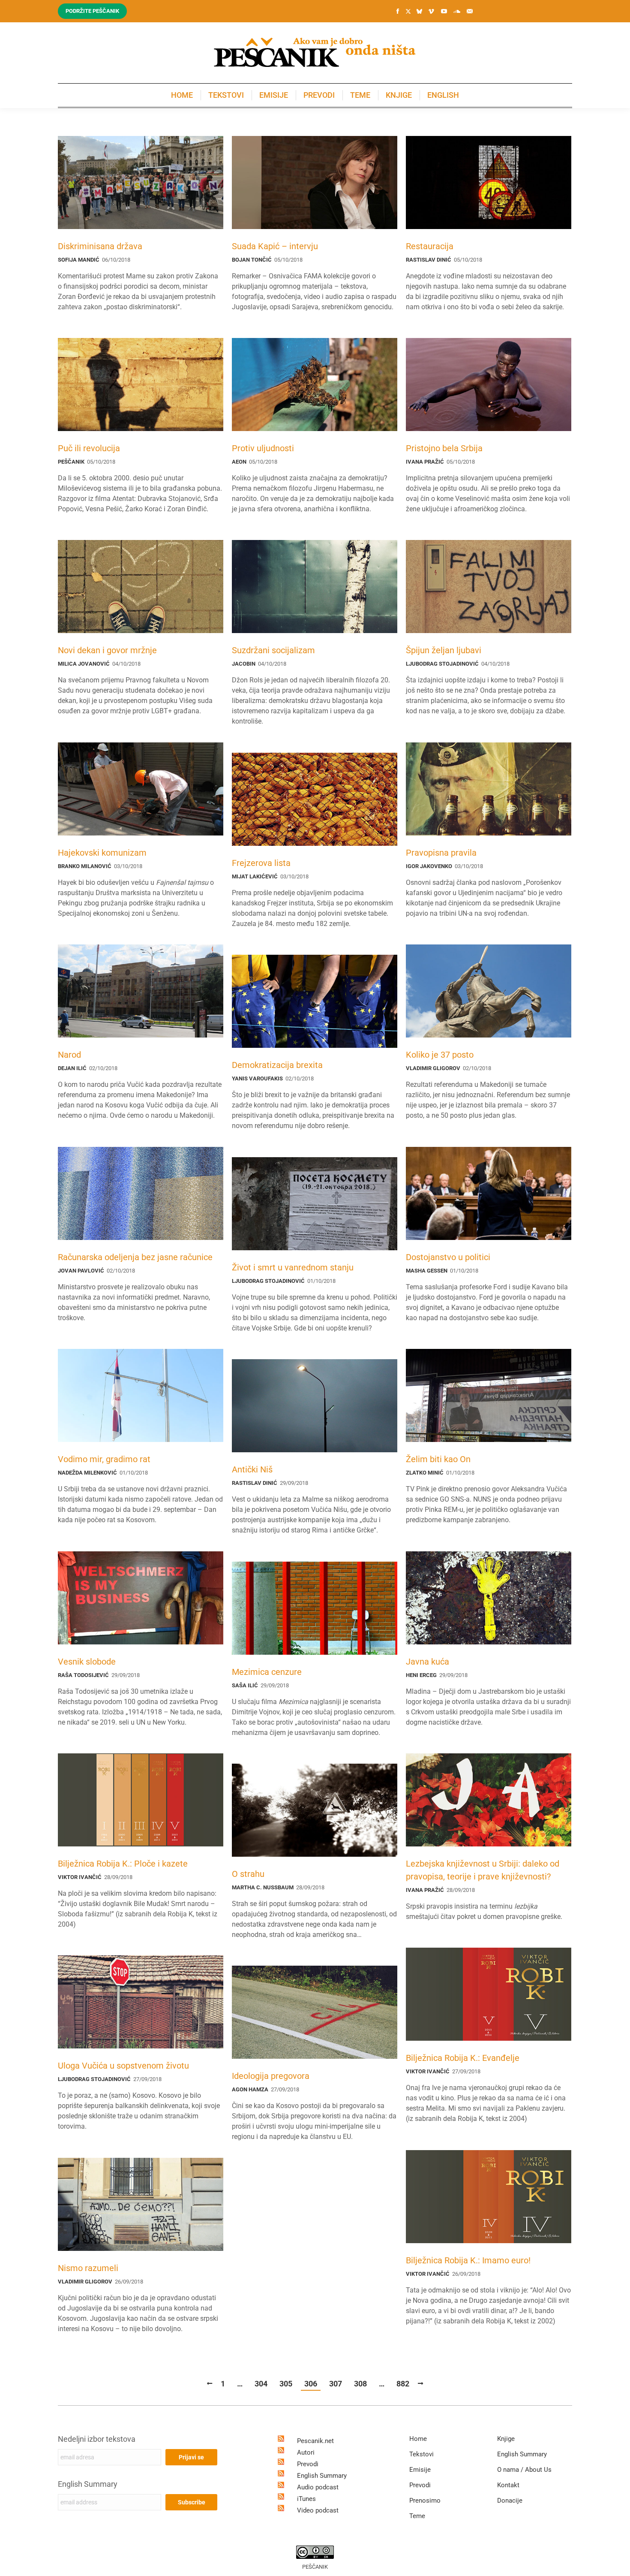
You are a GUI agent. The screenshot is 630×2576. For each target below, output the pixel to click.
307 (336, 2384)
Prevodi (308, 2464)
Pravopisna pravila (441, 853)
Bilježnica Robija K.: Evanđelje (463, 2058)
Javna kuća (427, 1662)
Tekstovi (421, 2454)
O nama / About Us (524, 2470)
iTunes (306, 2499)
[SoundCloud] (457, 11)
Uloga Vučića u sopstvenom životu (123, 2066)
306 (311, 2384)
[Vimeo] (431, 11)
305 (286, 2384)
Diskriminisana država (100, 246)
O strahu (248, 1874)
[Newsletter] (470, 11)
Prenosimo (425, 2501)
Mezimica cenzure (267, 1672)
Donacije (510, 2501)
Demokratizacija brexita (277, 1065)
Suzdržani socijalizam (273, 650)
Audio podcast (318, 2487)
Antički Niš (252, 1469)
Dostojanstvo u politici (448, 1257)
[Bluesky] (419, 12)
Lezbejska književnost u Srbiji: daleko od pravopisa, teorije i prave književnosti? (483, 1870)
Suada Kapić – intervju (275, 246)
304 (261, 2384)
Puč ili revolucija (89, 448)
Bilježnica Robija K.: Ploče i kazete (123, 1864)
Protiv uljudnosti (263, 448)
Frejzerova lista (261, 863)
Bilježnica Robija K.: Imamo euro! (468, 2260)
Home (418, 2439)
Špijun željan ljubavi (444, 650)
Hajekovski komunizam (102, 853)
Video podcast (318, 2510)
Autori (306, 2452)
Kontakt (508, 2485)
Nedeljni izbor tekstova (97, 2439)
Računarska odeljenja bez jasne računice (135, 1257)
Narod (69, 1055)
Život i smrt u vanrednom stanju (293, 1267)
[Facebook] (398, 11)
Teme (417, 2516)
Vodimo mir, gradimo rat (104, 1459)
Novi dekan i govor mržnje (107, 650)
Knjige (506, 2439)
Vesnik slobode (87, 1662)
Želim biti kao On (438, 1459)
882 (403, 2384)
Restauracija (430, 246)
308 (360, 2384)
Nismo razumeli (88, 2268)
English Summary (88, 2484)
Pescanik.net (315, 2441)
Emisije (420, 2470)
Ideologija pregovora (271, 2076)
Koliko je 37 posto (440, 1055)
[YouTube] (444, 11)
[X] (408, 12)
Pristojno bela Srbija (444, 448)
